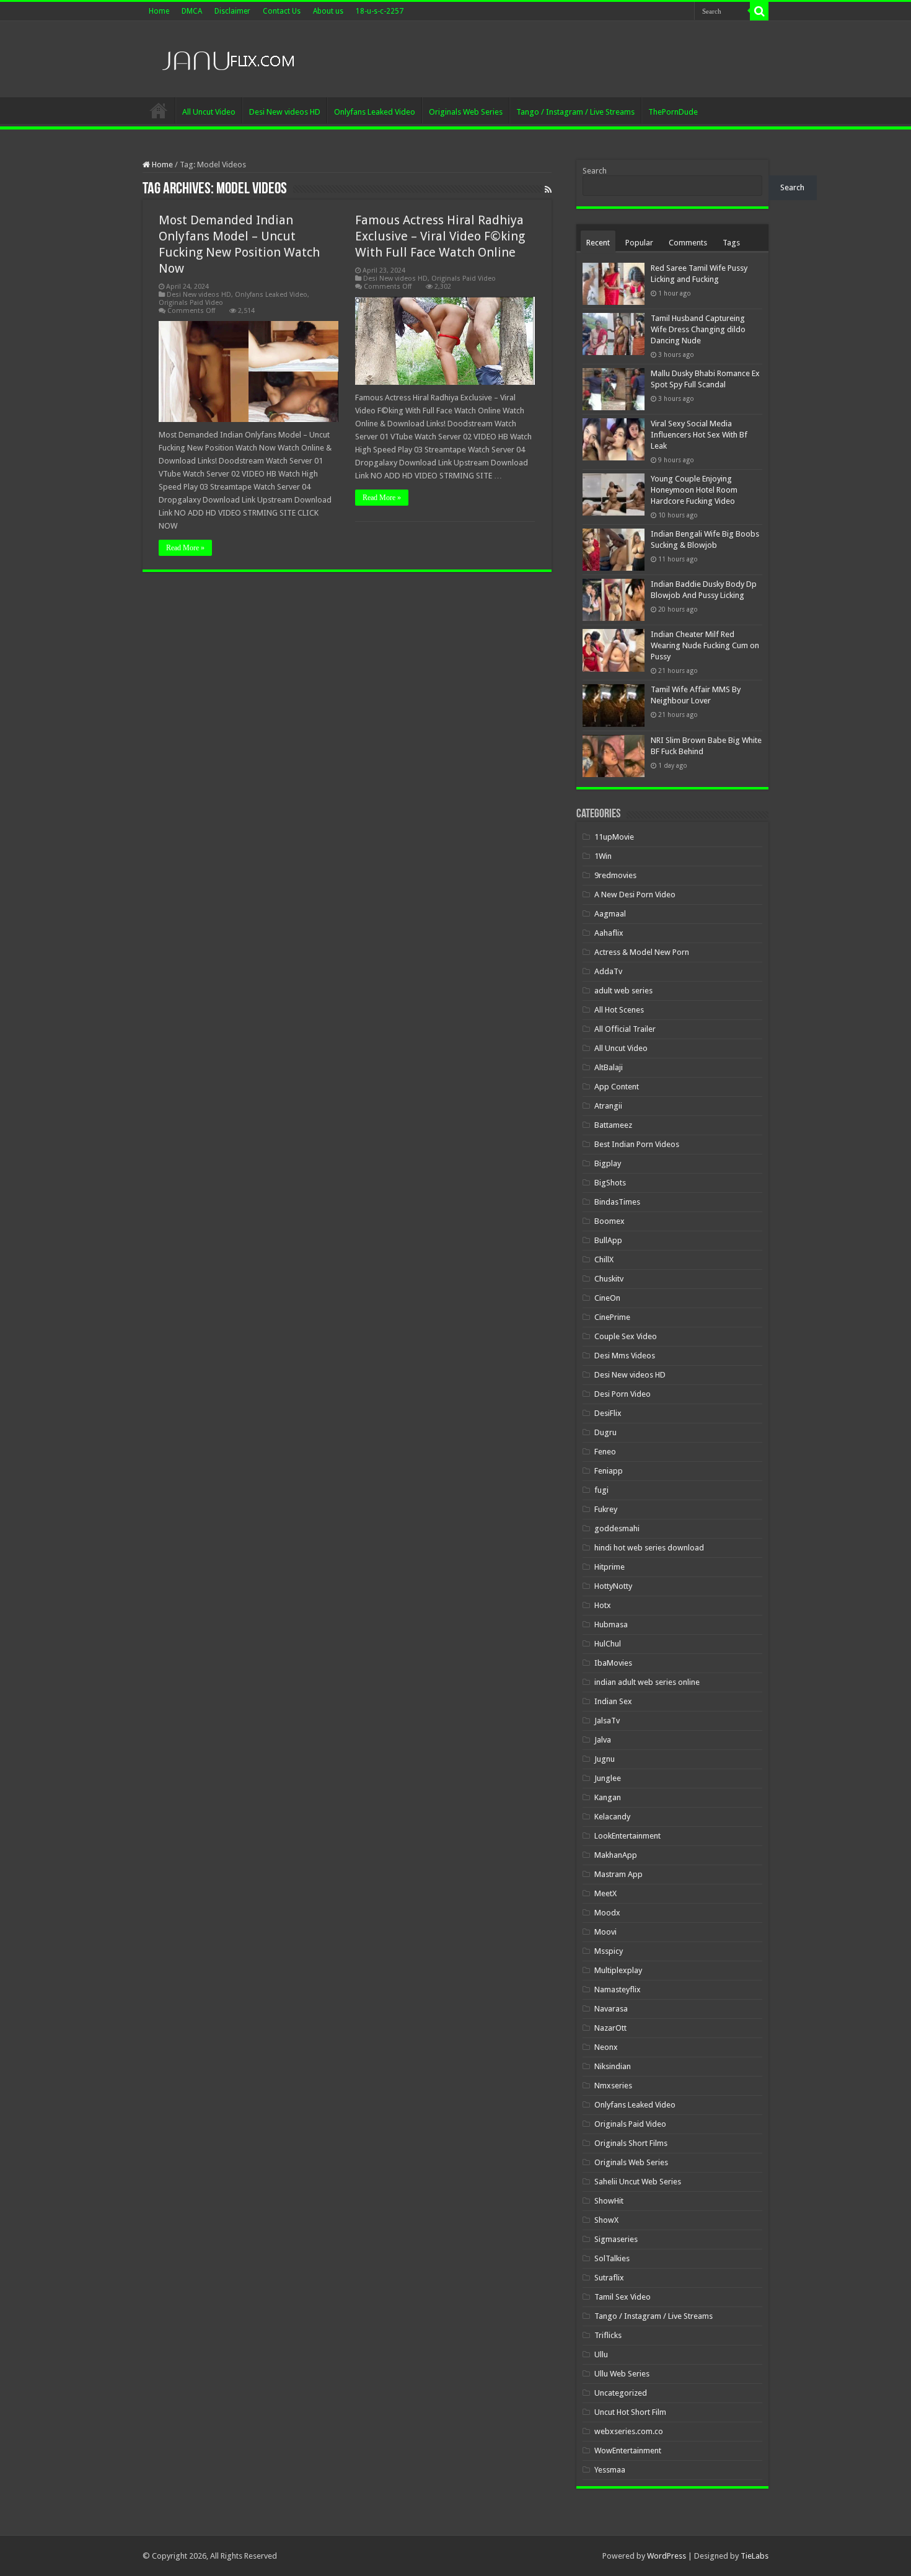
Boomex (610, 1221)
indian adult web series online (647, 1682)
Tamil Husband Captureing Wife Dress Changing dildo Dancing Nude (698, 329)
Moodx (607, 1913)
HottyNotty (613, 1586)
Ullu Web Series (622, 2374)
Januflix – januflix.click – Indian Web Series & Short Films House (159, 110)
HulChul (608, 1644)
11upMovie (614, 837)
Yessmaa (610, 2470)
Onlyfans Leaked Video (375, 112)
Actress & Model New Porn (642, 952)
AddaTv (608, 971)
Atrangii (608, 1106)
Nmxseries (613, 2086)
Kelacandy (612, 1817)
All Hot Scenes (619, 1010)
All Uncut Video (209, 112)
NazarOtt (610, 2028)
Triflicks (608, 2335)
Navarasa (611, 2009)
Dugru (605, 1432)
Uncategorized (621, 2393)
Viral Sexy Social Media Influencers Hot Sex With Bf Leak (699, 435)
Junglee (608, 1778)
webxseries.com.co (629, 2431)
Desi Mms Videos (625, 1356)
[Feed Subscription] (548, 190)
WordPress (667, 2556)
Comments (688, 243)
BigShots (610, 1183)
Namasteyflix (618, 1989)
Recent (598, 243)
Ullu (601, 2354)
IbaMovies (613, 1663)
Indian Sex (613, 1701)
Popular (639, 243)
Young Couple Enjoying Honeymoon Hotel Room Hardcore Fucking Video (694, 490)
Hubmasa (611, 1624)
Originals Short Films (631, 2143)
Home (159, 11)
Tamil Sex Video (623, 2297)
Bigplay (608, 1163)
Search (595, 171)
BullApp (608, 1240)
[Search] (759, 11)
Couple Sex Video (626, 1336)
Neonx (606, 2047)
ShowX (606, 2220)
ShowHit (609, 2201)
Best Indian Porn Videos (637, 1144)
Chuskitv (609, 1279)
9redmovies (615, 875)
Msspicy (609, 1951)
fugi (601, 1490)
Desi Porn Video (623, 1394)
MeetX (605, 1893)
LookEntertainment (627, 1836)
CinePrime (612, 1317)
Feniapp (609, 1471)
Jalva (603, 1740)
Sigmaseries (616, 2239)
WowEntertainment (628, 2451)
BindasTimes (617, 1202)
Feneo (605, 1452)
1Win (603, 856)
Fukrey (606, 1509)
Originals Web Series (466, 112)
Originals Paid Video (191, 303)
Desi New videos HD (285, 112)
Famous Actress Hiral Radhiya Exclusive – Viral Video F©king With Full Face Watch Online (440, 236)
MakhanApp (616, 1855)
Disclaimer (232, 11)
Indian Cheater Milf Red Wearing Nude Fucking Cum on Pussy (705, 645)
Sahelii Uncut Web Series (638, 2182)
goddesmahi (617, 1528)
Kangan (608, 1797)
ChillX (604, 1259)
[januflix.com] (226, 58)
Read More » (185, 548)
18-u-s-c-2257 (380, 11)
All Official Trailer (625, 1029)
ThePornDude (673, 112)
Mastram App (618, 1874)
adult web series (623, 991)
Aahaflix (609, 933)
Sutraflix (609, 2278)
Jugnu (605, 1759)
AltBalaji (609, 1067)
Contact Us (282, 11)
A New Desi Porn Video (635, 895)
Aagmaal (610, 914)
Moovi (605, 1932)
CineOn (607, 1298)
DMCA (192, 11)
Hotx (603, 1605)
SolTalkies (612, 2258)
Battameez (613, 1125)
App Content (617, 1087)
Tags (731, 243)
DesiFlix (608, 1413)
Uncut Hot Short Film (630, 2412)
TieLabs (755, 2556)
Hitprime (610, 1567)
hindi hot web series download (649, 1548)
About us (328, 11)
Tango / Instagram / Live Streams (575, 112)
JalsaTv (607, 1721)
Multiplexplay (618, 1970)
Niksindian (613, 2066)
